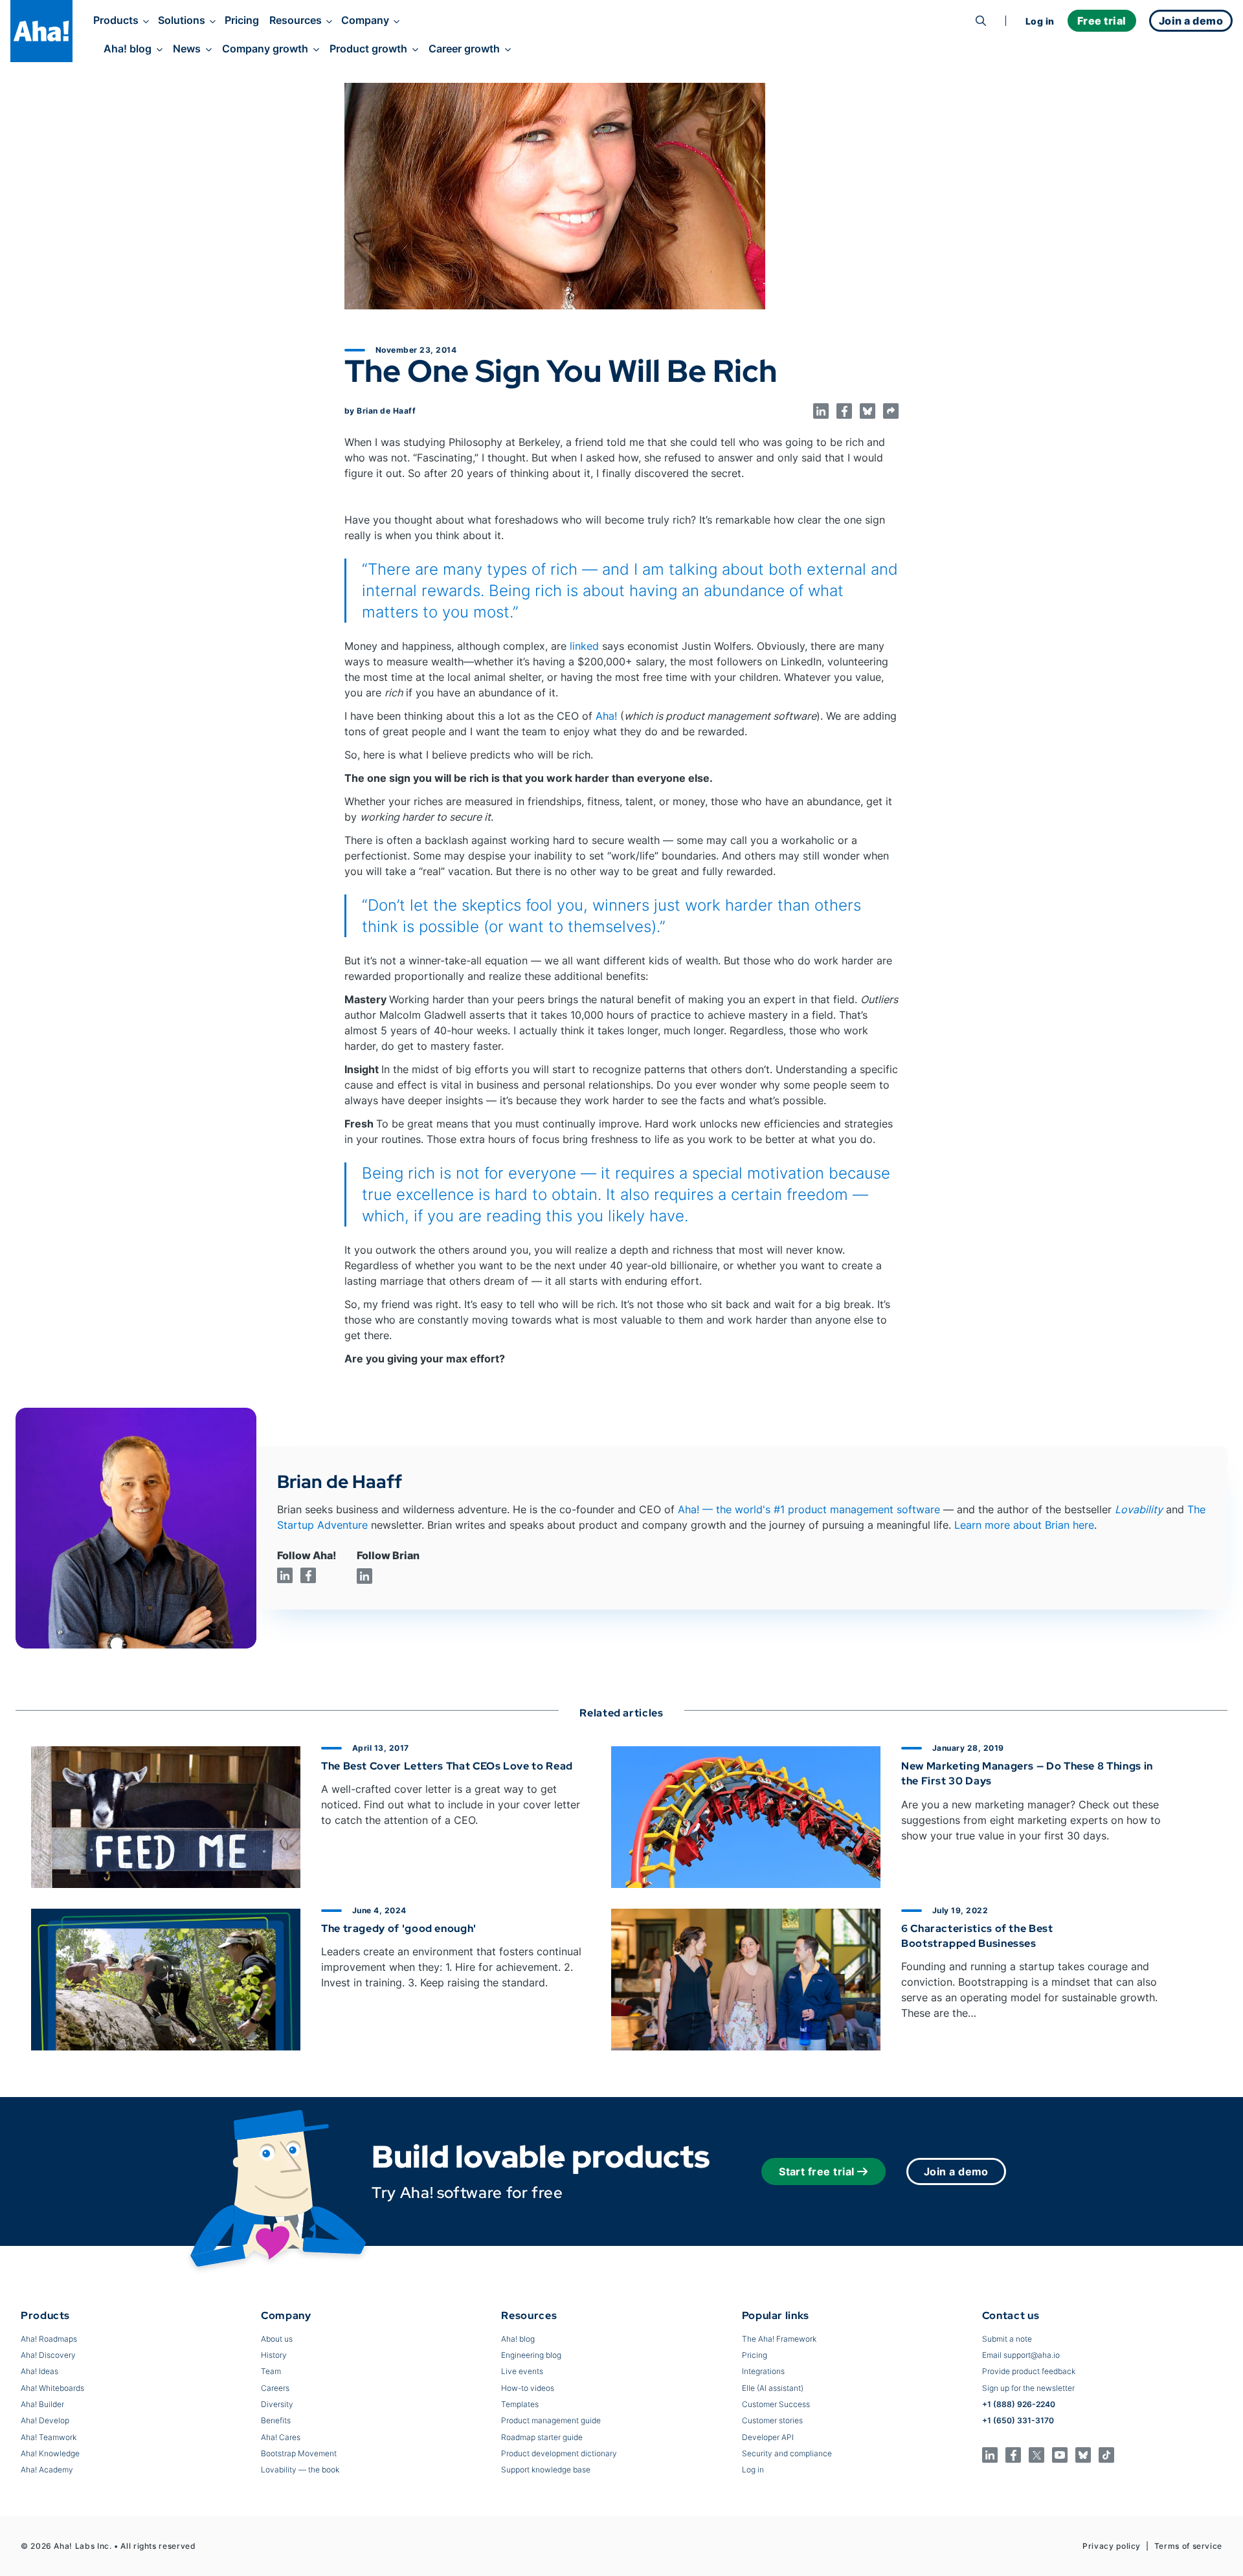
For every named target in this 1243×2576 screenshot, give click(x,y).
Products (116, 20)
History (274, 2355)
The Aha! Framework (779, 2339)
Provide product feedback (1029, 2371)
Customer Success (776, 2404)
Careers (275, 2388)
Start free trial (817, 2171)
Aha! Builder (42, 2404)
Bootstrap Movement (299, 2453)
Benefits (276, 2420)
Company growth (265, 49)
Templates (520, 2404)
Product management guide (551, 2420)
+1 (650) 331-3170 (1018, 2420)
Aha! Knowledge (50, 2453)
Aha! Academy (47, 2470)
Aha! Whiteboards (52, 2388)
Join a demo (956, 2171)
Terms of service (1188, 2546)
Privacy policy (1112, 2546)
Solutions (182, 20)
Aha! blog (128, 49)
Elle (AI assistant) (773, 2388)
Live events (522, 2371)
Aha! (606, 716)
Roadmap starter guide (542, 2437)
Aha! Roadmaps (49, 2339)
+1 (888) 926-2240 (1019, 2404)
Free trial (1102, 21)
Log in (1040, 21)
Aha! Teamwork (49, 2437)
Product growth (368, 49)
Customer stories (772, 2420)
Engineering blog (531, 2355)
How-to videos (528, 2388)
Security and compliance (787, 2453)
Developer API (768, 2437)
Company (365, 20)
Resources (296, 20)
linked (584, 646)
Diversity (277, 2404)
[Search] (981, 21)
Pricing (242, 20)
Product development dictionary (559, 2453)
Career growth (464, 49)
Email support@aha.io (1021, 2355)
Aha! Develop (45, 2420)
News (187, 49)
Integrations (763, 2371)
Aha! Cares (281, 2437)
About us (277, 2339)
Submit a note (1007, 2339)
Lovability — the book (300, 2470)
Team (271, 2371)
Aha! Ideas (39, 2371)
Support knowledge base (546, 2470)
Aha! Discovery (48, 2355)
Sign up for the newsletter (1028, 2388)
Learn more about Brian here (1024, 1525)
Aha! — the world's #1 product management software (809, 1509)
